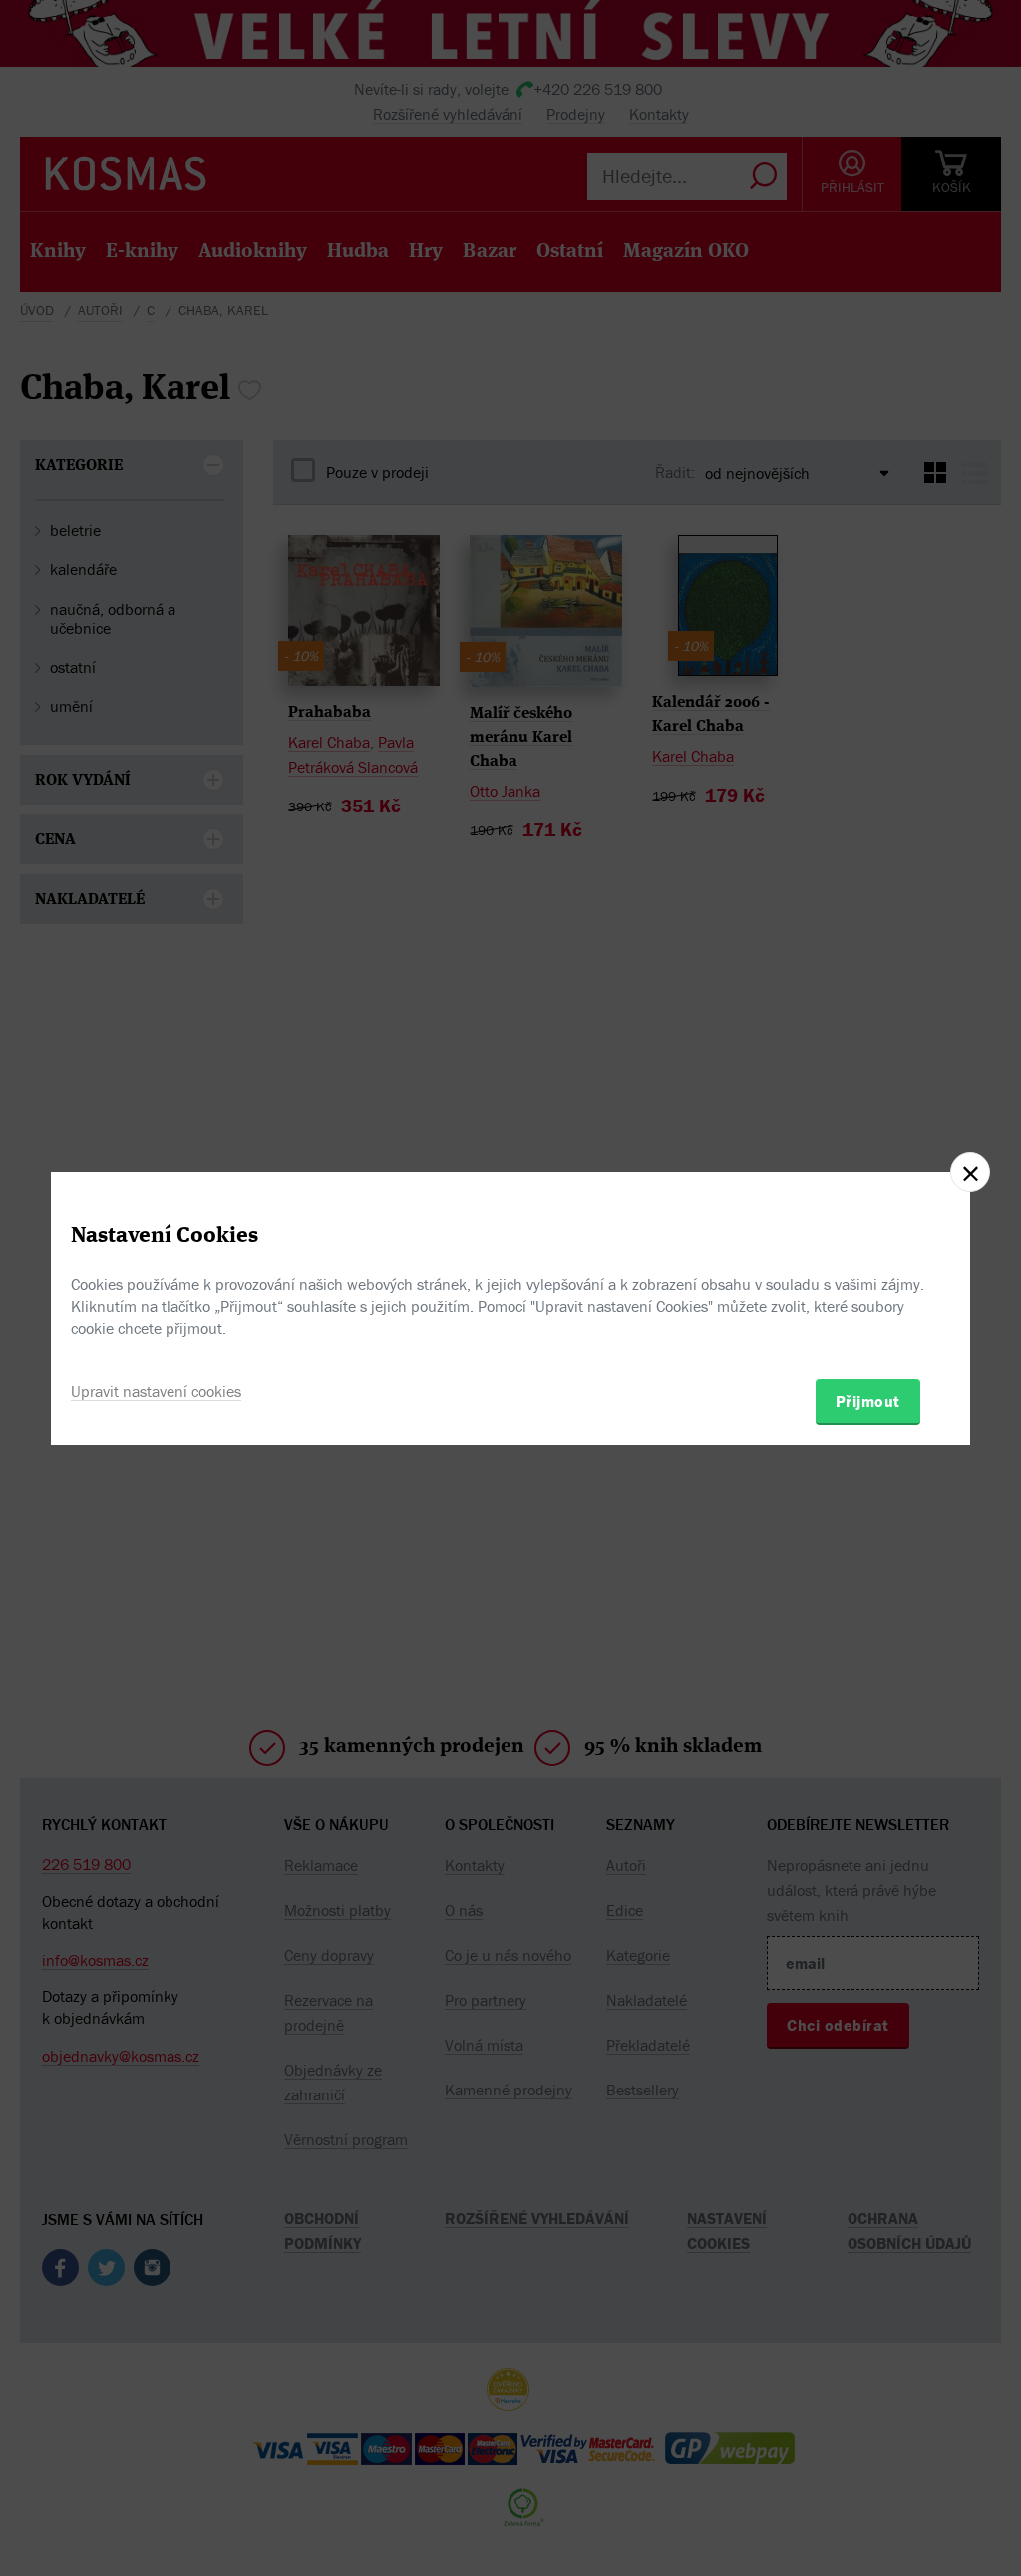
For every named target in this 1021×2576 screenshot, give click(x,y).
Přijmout (868, 1401)
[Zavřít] (970, 1172)
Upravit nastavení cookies (156, 1391)
